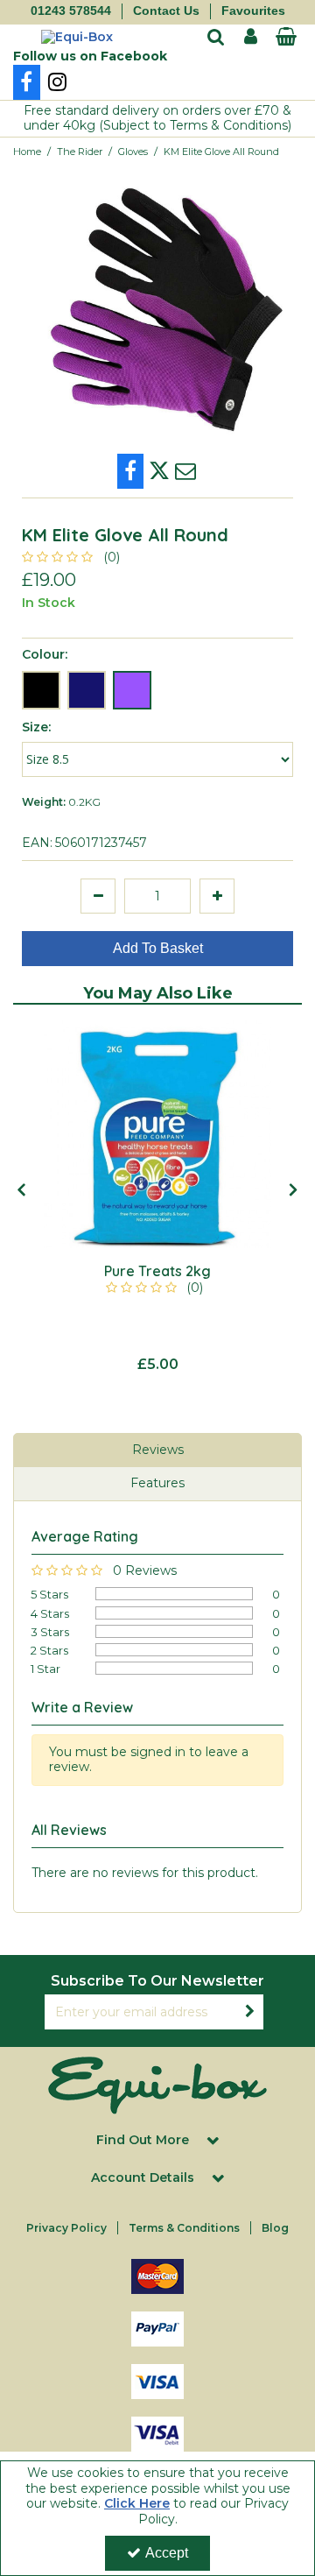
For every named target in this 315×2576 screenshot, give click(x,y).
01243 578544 (71, 11)
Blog (275, 2228)
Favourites (253, 11)
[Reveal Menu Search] (216, 39)
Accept (167, 2553)
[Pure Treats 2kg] (157, 1134)
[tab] (157, 1450)
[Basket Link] (286, 39)
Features (157, 1483)
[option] (157, 1197)
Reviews (158, 1450)
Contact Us (166, 11)
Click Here (137, 2503)
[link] (27, 82)
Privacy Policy (66, 2228)
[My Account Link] (251, 37)
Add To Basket (158, 948)
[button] (74, 557)
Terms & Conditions (184, 2228)
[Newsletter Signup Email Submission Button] (249, 2012)
